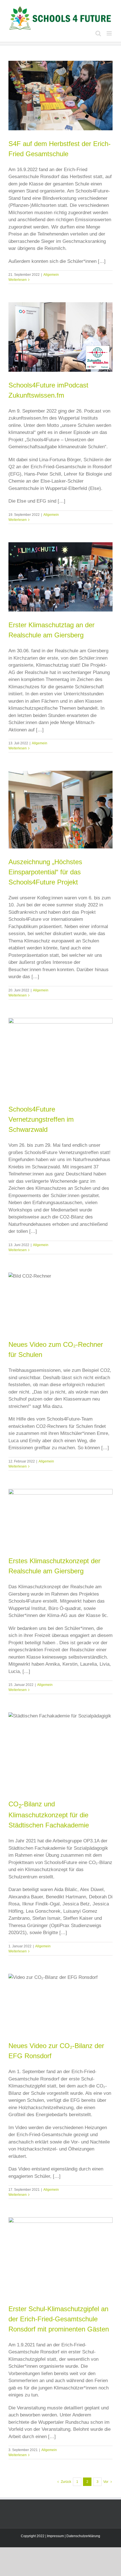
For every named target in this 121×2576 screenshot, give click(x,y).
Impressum (55, 2536)
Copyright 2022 (33, 2536)
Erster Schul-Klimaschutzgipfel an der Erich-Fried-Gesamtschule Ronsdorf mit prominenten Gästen (59, 2319)
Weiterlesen (18, 280)
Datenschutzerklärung (83, 2536)
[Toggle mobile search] (98, 33)
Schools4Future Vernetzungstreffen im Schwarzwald (41, 1119)
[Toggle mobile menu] (110, 33)
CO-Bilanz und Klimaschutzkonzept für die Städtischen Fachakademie (49, 1815)
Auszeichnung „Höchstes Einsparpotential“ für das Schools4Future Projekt (45, 872)
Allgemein (51, 275)
